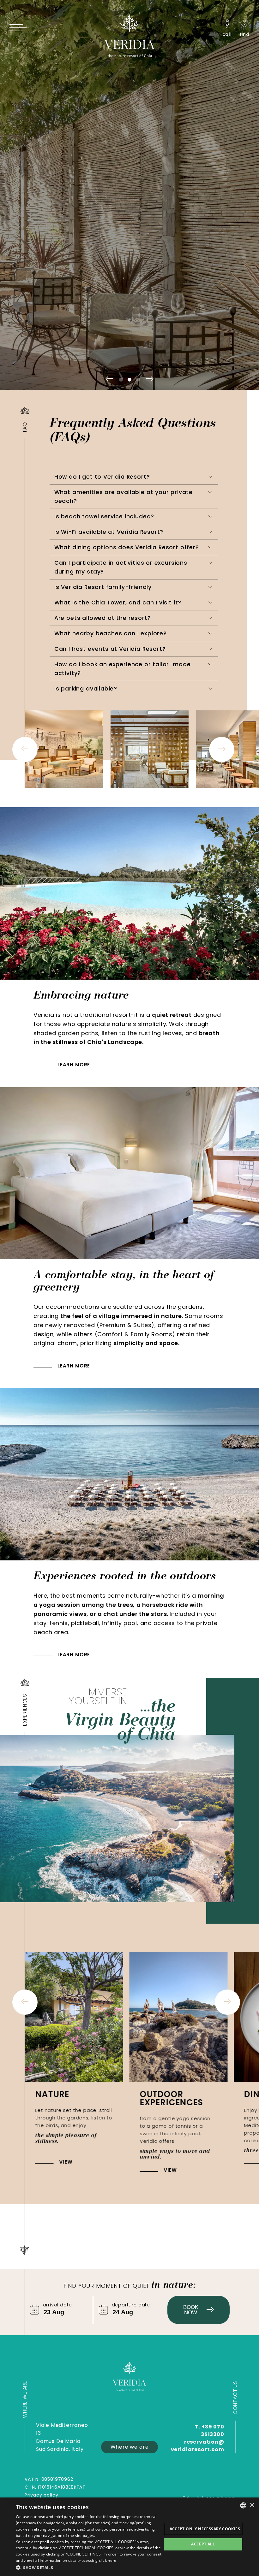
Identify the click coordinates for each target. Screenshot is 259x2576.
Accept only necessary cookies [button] (205, 2529)
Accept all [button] (203, 2544)
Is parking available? (86, 689)
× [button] (252, 2505)
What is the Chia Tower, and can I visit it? (118, 603)
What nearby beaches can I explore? (111, 633)
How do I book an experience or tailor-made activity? (123, 669)
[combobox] (243, 2505)
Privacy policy (42, 2495)
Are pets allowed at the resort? (103, 618)
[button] (89, 2567)
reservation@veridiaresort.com (198, 2446)
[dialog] (129, 2537)
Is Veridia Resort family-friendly (103, 587)
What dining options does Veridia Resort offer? (127, 547)
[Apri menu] (18, 28)
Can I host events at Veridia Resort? (110, 649)
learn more (74, 1065)
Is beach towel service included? (104, 516)
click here (108, 2560)
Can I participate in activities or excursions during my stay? (121, 567)
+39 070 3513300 (213, 2430)
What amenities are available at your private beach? (123, 497)
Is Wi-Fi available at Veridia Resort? (109, 532)
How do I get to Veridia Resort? (102, 477)
